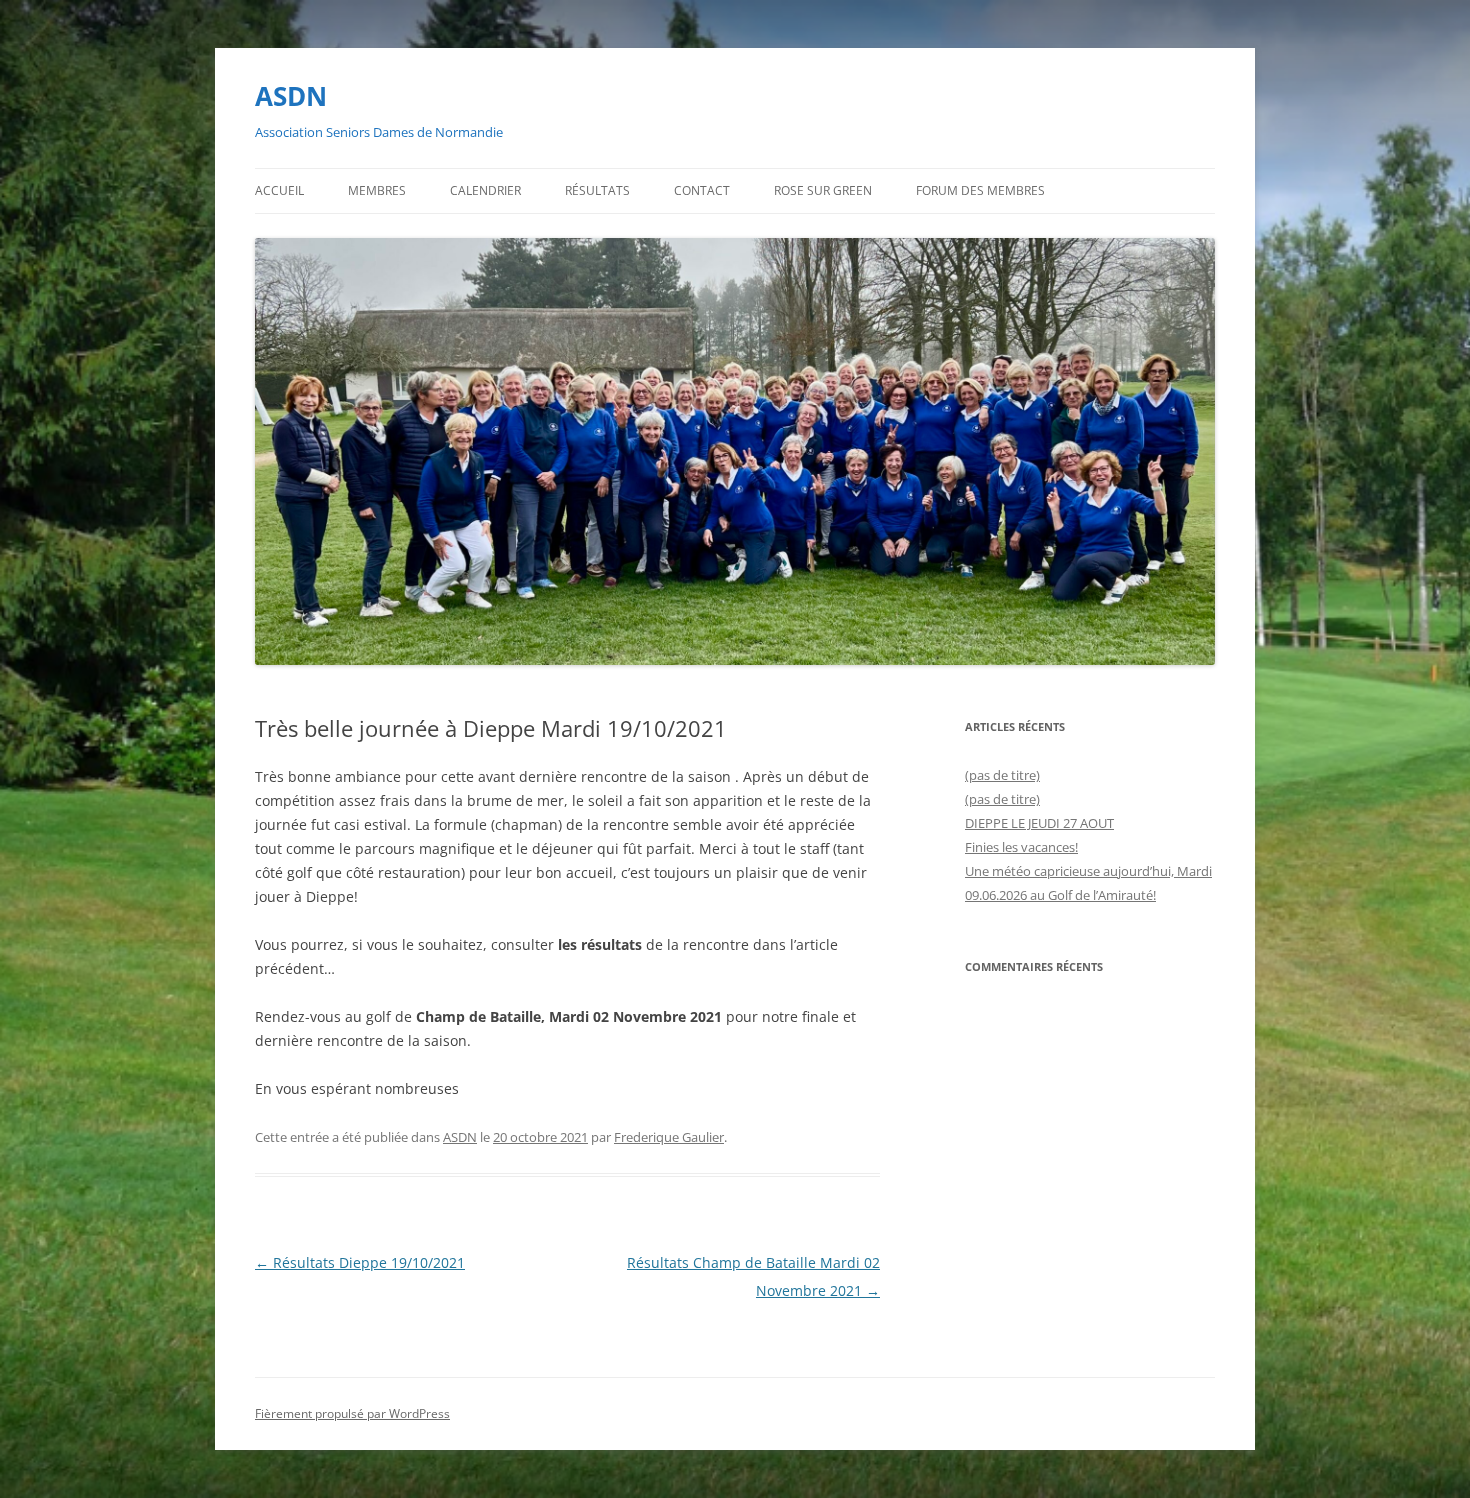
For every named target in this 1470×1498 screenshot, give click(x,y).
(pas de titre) (1002, 775)
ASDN (291, 96)
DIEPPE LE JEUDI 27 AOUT (1039, 823)
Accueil (279, 190)
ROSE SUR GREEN (823, 190)
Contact (702, 190)
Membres (377, 190)
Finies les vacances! (1021, 847)
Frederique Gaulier (669, 1137)
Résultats (597, 190)
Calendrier (485, 190)
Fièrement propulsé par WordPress (352, 1413)
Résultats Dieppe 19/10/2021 (360, 1262)
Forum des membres (980, 190)
